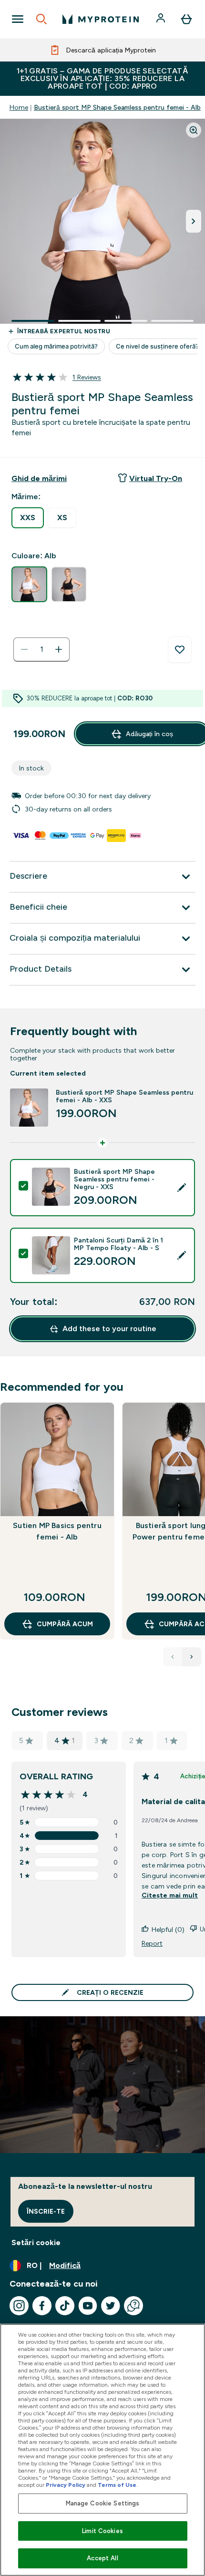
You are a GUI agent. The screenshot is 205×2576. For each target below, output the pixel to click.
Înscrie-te (46, 2211)
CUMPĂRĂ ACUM (65, 1624)
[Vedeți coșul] (186, 19)
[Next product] (192, 1657)
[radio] (28, 518)
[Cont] (162, 19)
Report (152, 1943)
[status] (41, 649)
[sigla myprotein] (101, 19)
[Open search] (41, 19)
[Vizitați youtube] (88, 2306)
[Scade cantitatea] (24, 649)
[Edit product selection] (182, 1188)
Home (19, 107)
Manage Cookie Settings (103, 2503)
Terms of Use (117, 2485)
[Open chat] (133, 2306)
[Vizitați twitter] (111, 2306)
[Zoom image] (194, 130)
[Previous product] (173, 1657)
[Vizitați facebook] (42, 2306)
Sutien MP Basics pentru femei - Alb (57, 1531)
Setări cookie (36, 2242)
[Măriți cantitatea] (59, 649)
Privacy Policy (66, 2485)
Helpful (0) (168, 1929)
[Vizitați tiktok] (65, 2306)
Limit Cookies (102, 2531)
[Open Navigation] (18, 19)
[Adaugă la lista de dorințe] (180, 650)
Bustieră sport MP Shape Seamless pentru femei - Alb (117, 107)
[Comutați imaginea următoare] (194, 221)
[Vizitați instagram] (19, 2306)
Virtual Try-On (156, 478)
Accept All (102, 2558)
